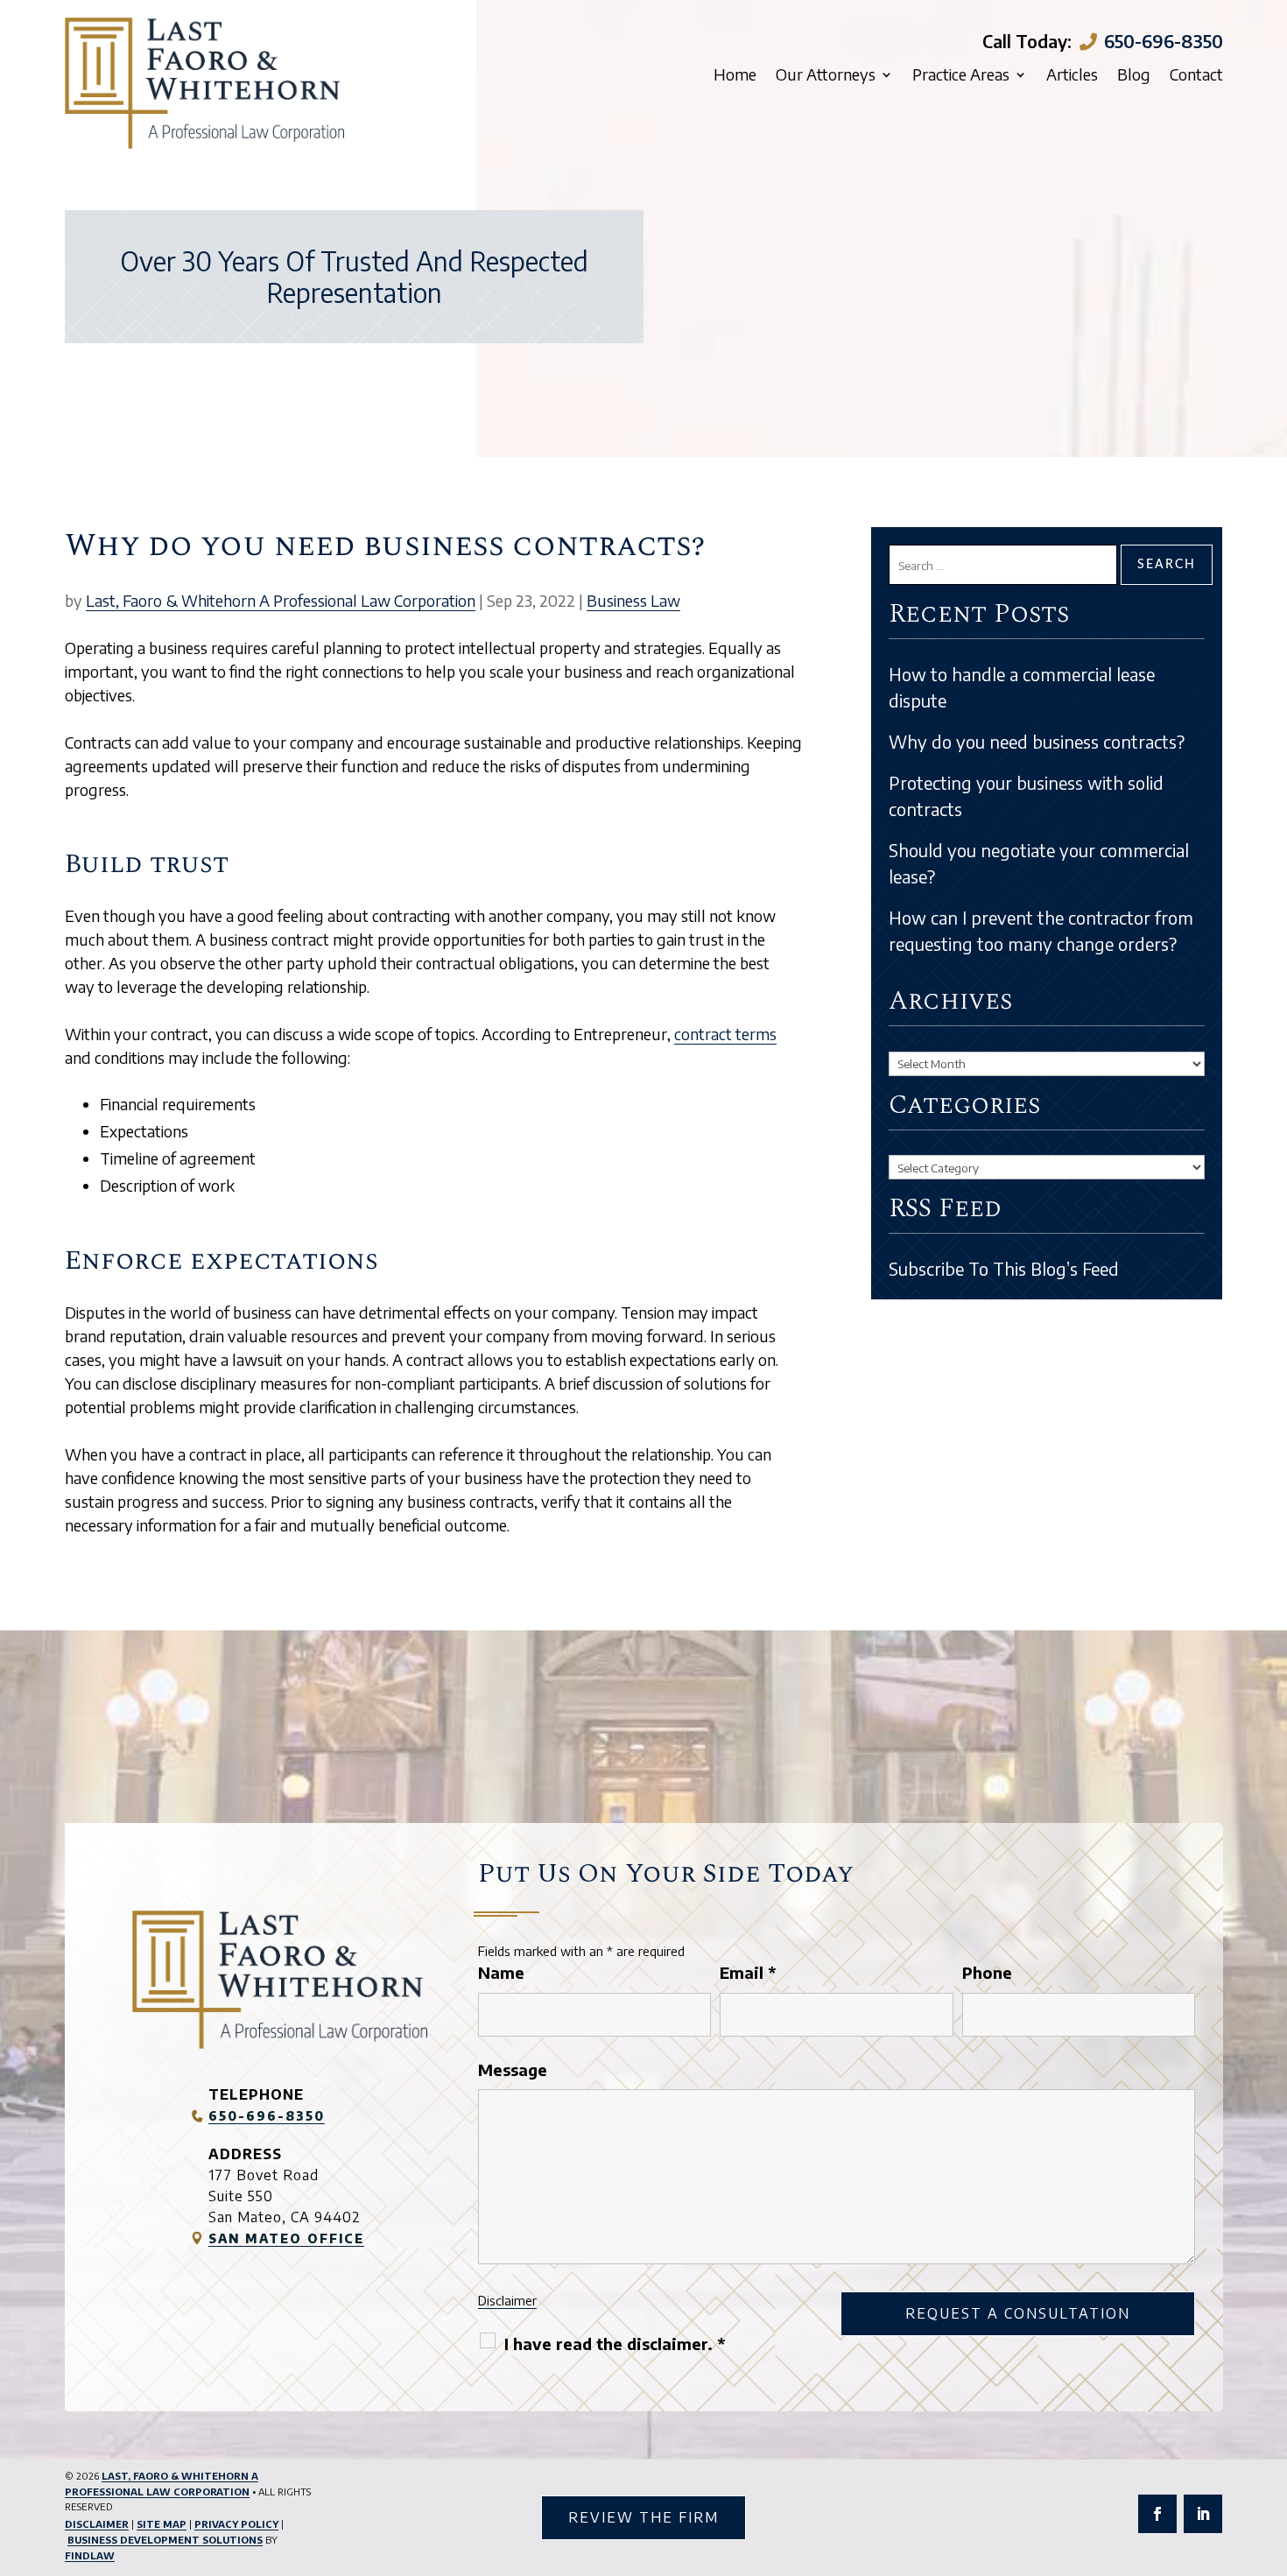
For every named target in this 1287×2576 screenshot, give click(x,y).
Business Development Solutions (165, 2540)
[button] (1269, 2449)
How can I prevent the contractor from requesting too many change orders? (1041, 930)
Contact (1196, 76)
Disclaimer (507, 2300)
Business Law (633, 600)
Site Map (162, 2524)
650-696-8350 (1164, 41)
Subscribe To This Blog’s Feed (1004, 1268)
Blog (1134, 76)
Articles (1072, 76)
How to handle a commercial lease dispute (1022, 687)
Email (748, 1972)
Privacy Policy (236, 2524)
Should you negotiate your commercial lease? (1039, 863)
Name (501, 1972)
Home (735, 76)
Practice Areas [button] (961, 76)
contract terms (725, 1034)
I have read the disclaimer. (615, 2344)
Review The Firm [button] (643, 2517)
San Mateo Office (286, 2238)
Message (513, 2069)
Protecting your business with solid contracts (1026, 795)
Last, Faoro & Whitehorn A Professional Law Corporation (281, 600)
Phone (987, 1972)
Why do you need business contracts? (1037, 741)
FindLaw (90, 2555)
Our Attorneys (826, 76)
